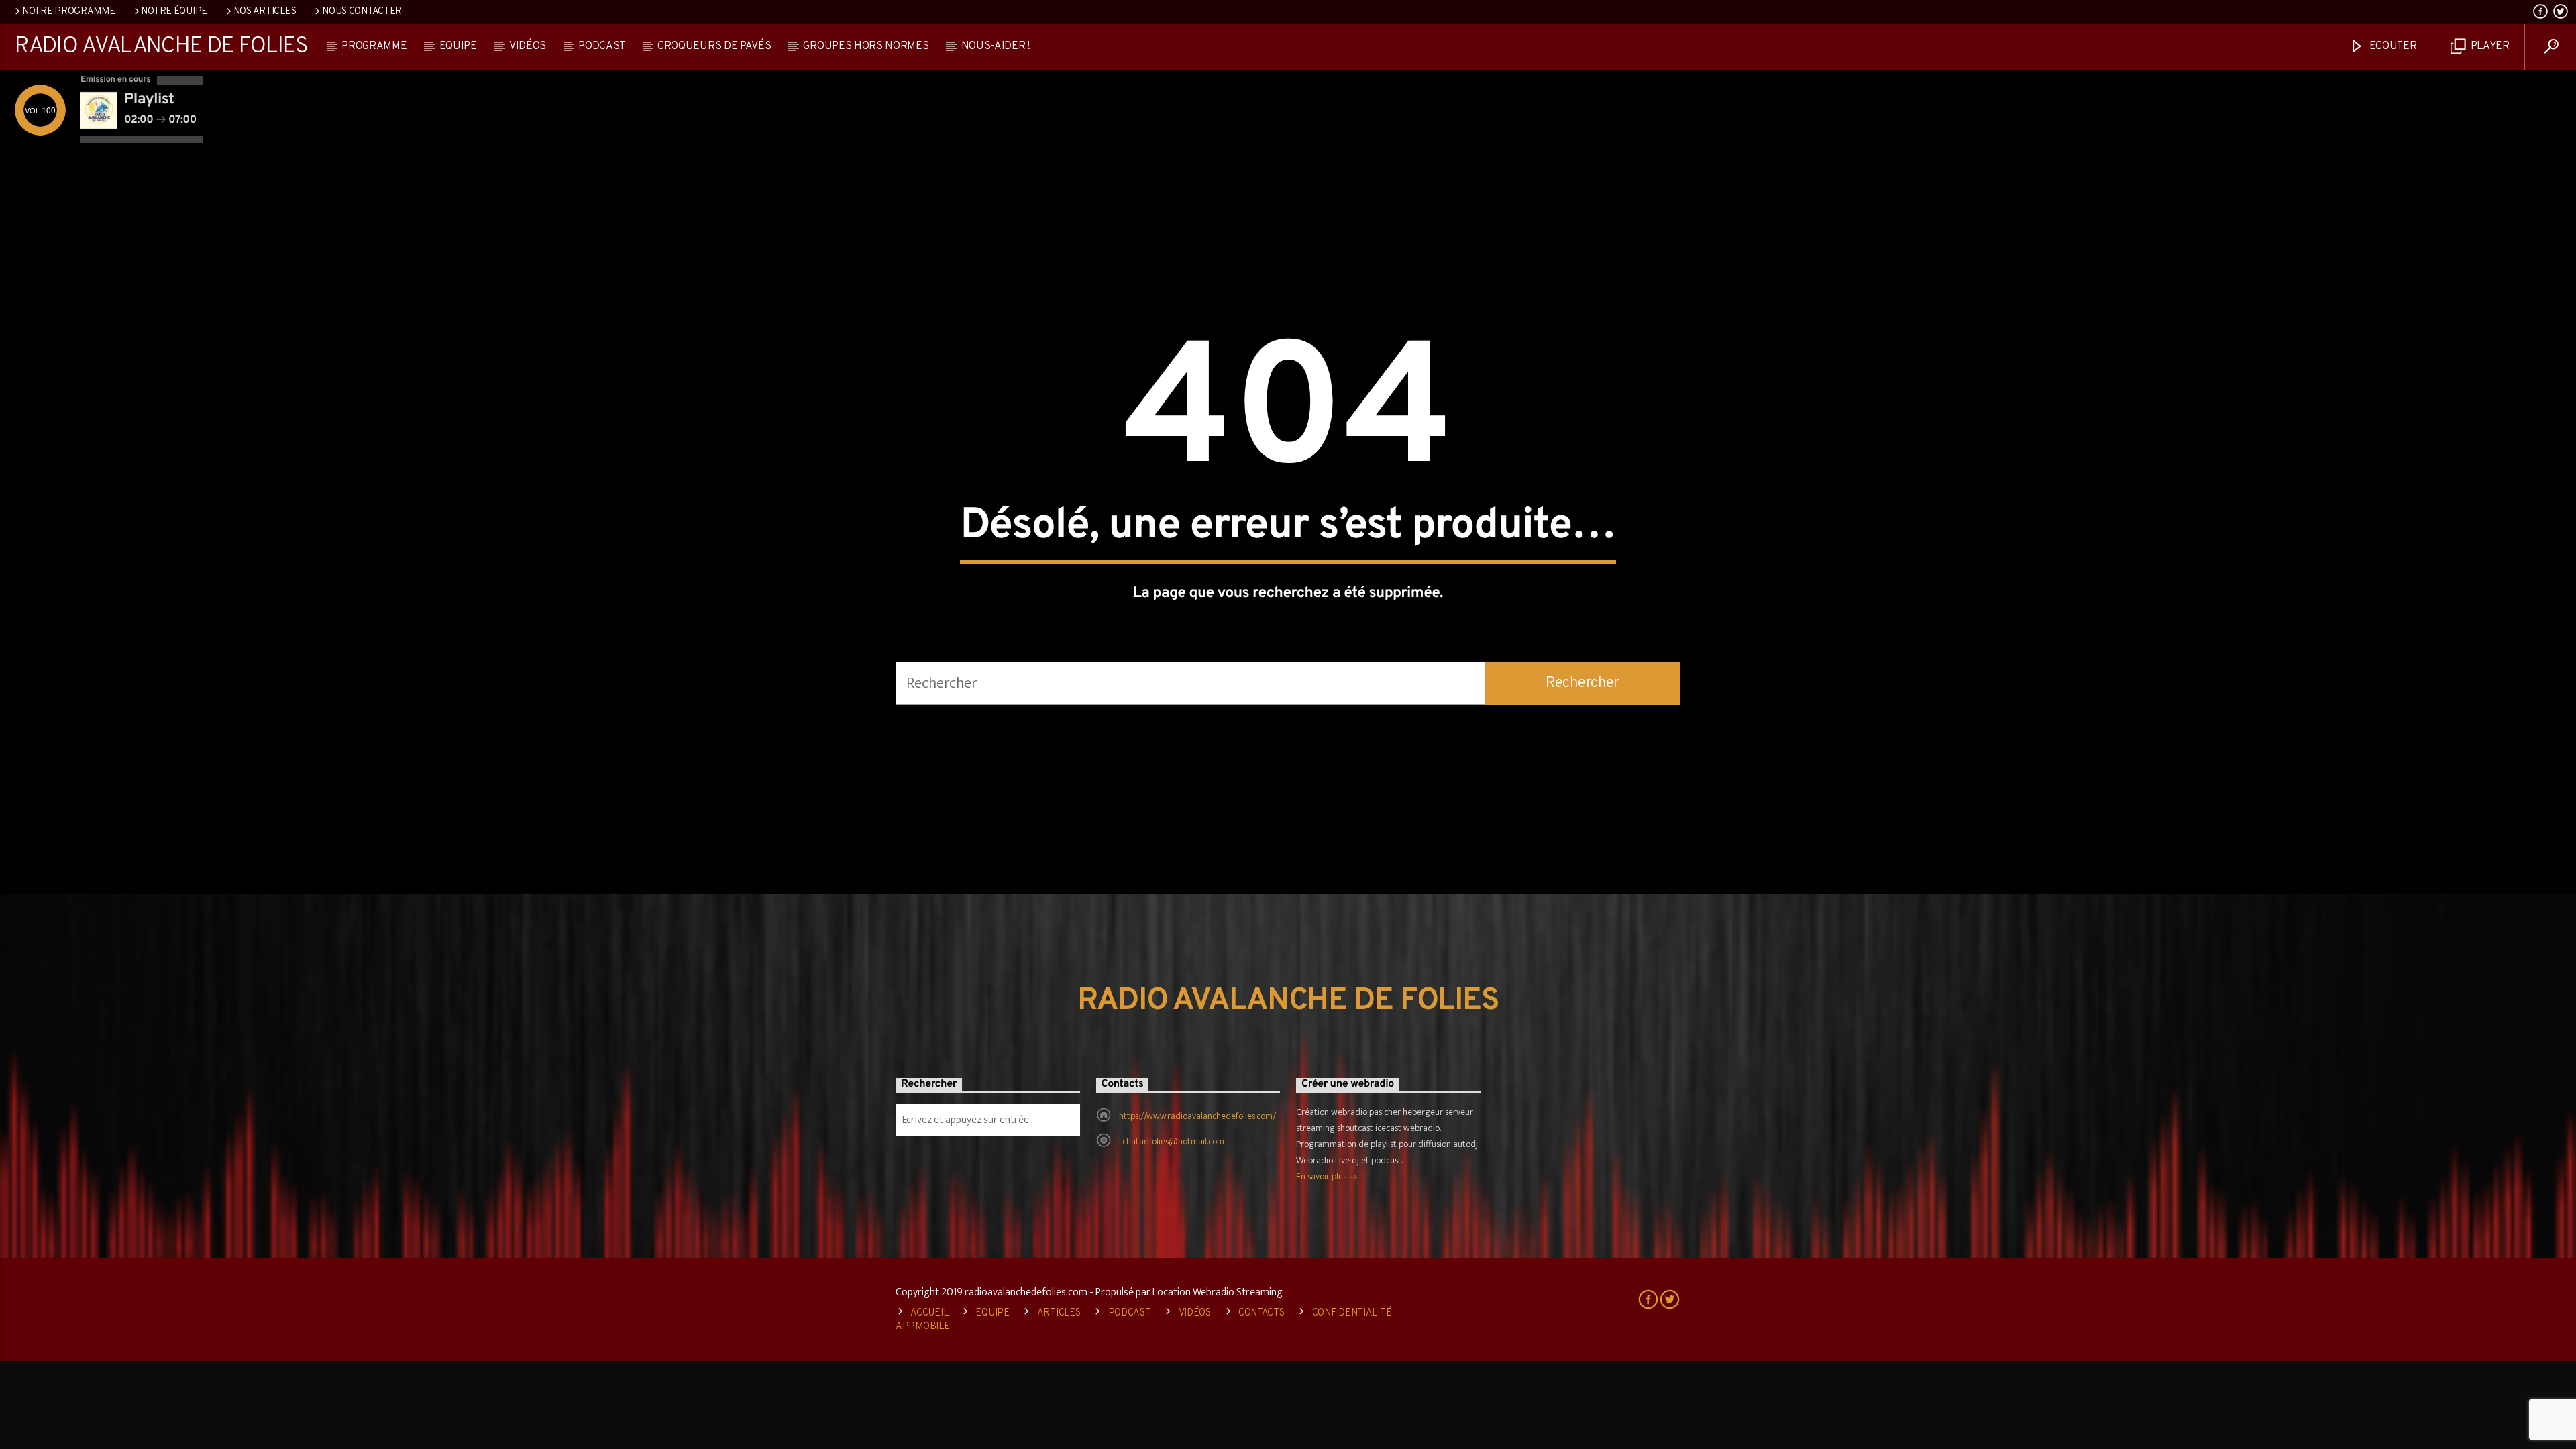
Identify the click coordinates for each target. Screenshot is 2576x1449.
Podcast (602, 46)
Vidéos (528, 46)
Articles (1059, 1313)
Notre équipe (174, 12)
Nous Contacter (362, 12)
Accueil (929, 1313)
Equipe (458, 46)
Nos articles (265, 12)
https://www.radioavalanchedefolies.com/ (1197, 1116)
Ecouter (2392, 46)
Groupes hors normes (866, 46)
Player (2489, 46)
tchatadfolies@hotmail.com (1172, 1141)
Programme (374, 46)
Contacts (1262, 1313)
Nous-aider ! (996, 46)
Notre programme (69, 12)
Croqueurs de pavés (714, 46)
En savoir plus (1322, 1176)
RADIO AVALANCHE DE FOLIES (161, 47)
